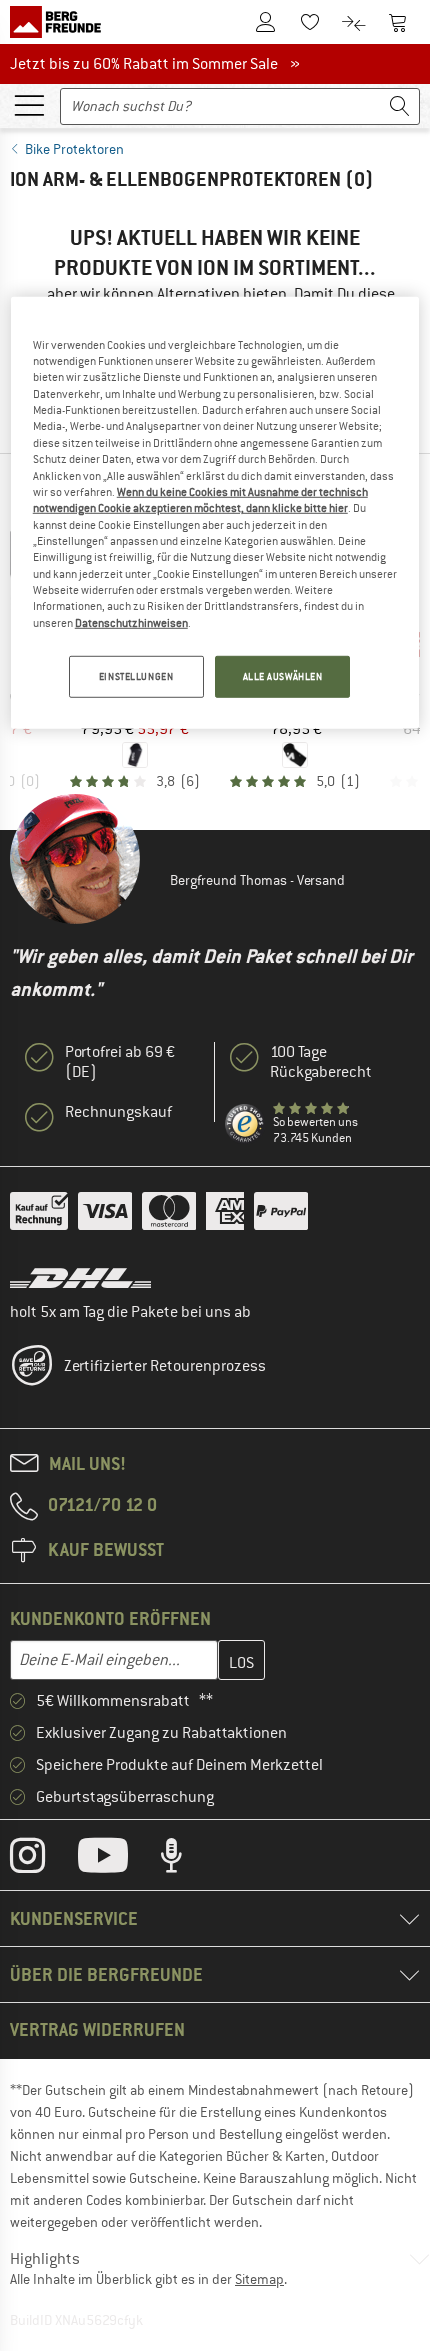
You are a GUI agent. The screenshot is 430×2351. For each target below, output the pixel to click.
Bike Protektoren (74, 149)
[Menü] (29, 104)
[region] (215, 512)
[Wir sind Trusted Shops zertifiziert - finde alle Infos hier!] (245, 1124)
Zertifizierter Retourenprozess (165, 1366)
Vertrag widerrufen (97, 2029)
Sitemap (259, 2279)
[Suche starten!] (400, 106)
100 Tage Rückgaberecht (321, 1062)
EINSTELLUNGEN (136, 676)
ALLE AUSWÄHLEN (283, 676)
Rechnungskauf (118, 1112)
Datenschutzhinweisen (131, 623)
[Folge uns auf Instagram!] (42, 1860)
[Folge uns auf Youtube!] (118, 1860)
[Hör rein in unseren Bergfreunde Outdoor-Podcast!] (186, 1860)
